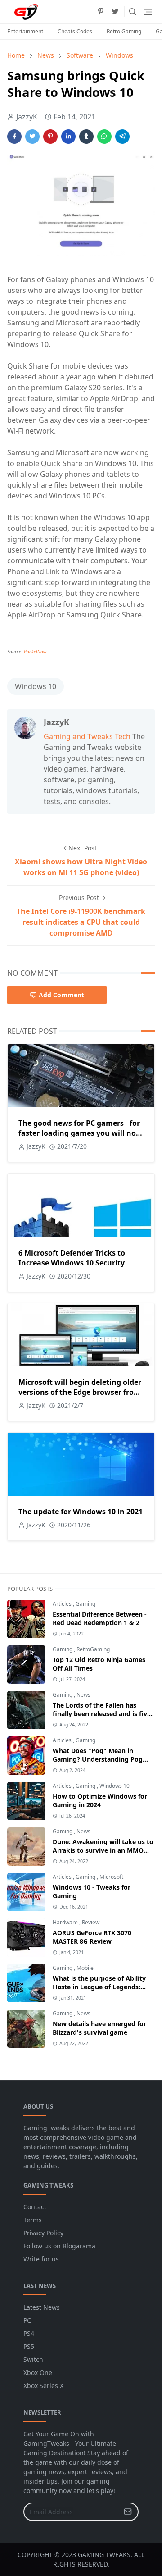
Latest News (42, 2307)
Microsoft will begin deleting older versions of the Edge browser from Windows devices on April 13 (80, 1392)
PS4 (29, 2333)
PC (27, 2320)
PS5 (29, 2346)
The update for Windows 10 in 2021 (81, 1512)
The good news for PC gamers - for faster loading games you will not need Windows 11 (79, 1133)
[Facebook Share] (14, 137)
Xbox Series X (43, 2386)
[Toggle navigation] (148, 12)
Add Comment (61, 995)
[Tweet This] (32, 137)
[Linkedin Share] (68, 137)
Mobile (85, 1968)
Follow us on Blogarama (59, 2246)
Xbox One (38, 2373)
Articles (63, 1604)
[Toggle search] (133, 12)
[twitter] (115, 12)
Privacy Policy (43, 2233)
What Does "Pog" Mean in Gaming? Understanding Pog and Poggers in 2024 (98, 1759)
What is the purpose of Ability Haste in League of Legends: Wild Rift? (99, 1987)
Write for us (41, 2259)
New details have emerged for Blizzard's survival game (99, 2028)
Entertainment (25, 31)
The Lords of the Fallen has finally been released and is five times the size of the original (102, 1714)
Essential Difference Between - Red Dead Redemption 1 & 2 (100, 1618)
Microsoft (111, 1877)
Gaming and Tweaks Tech (87, 736)
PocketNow (35, 652)
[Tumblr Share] (86, 137)
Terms (33, 2220)
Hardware (66, 1922)
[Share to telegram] (122, 137)
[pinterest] (101, 12)
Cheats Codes (75, 31)
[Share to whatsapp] (104, 137)
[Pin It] (50, 137)
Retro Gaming (124, 31)
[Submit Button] (128, 2512)
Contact (35, 2207)
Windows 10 (36, 686)
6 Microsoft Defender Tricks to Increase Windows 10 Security (72, 1258)
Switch (33, 2359)
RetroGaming (93, 1649)
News (83, 1695)
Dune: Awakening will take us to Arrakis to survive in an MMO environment (103, 1850)
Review (91, 1922)
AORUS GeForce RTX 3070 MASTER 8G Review (92, 1937)
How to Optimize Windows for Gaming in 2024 (100, 1800)
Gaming (85, 1604)
